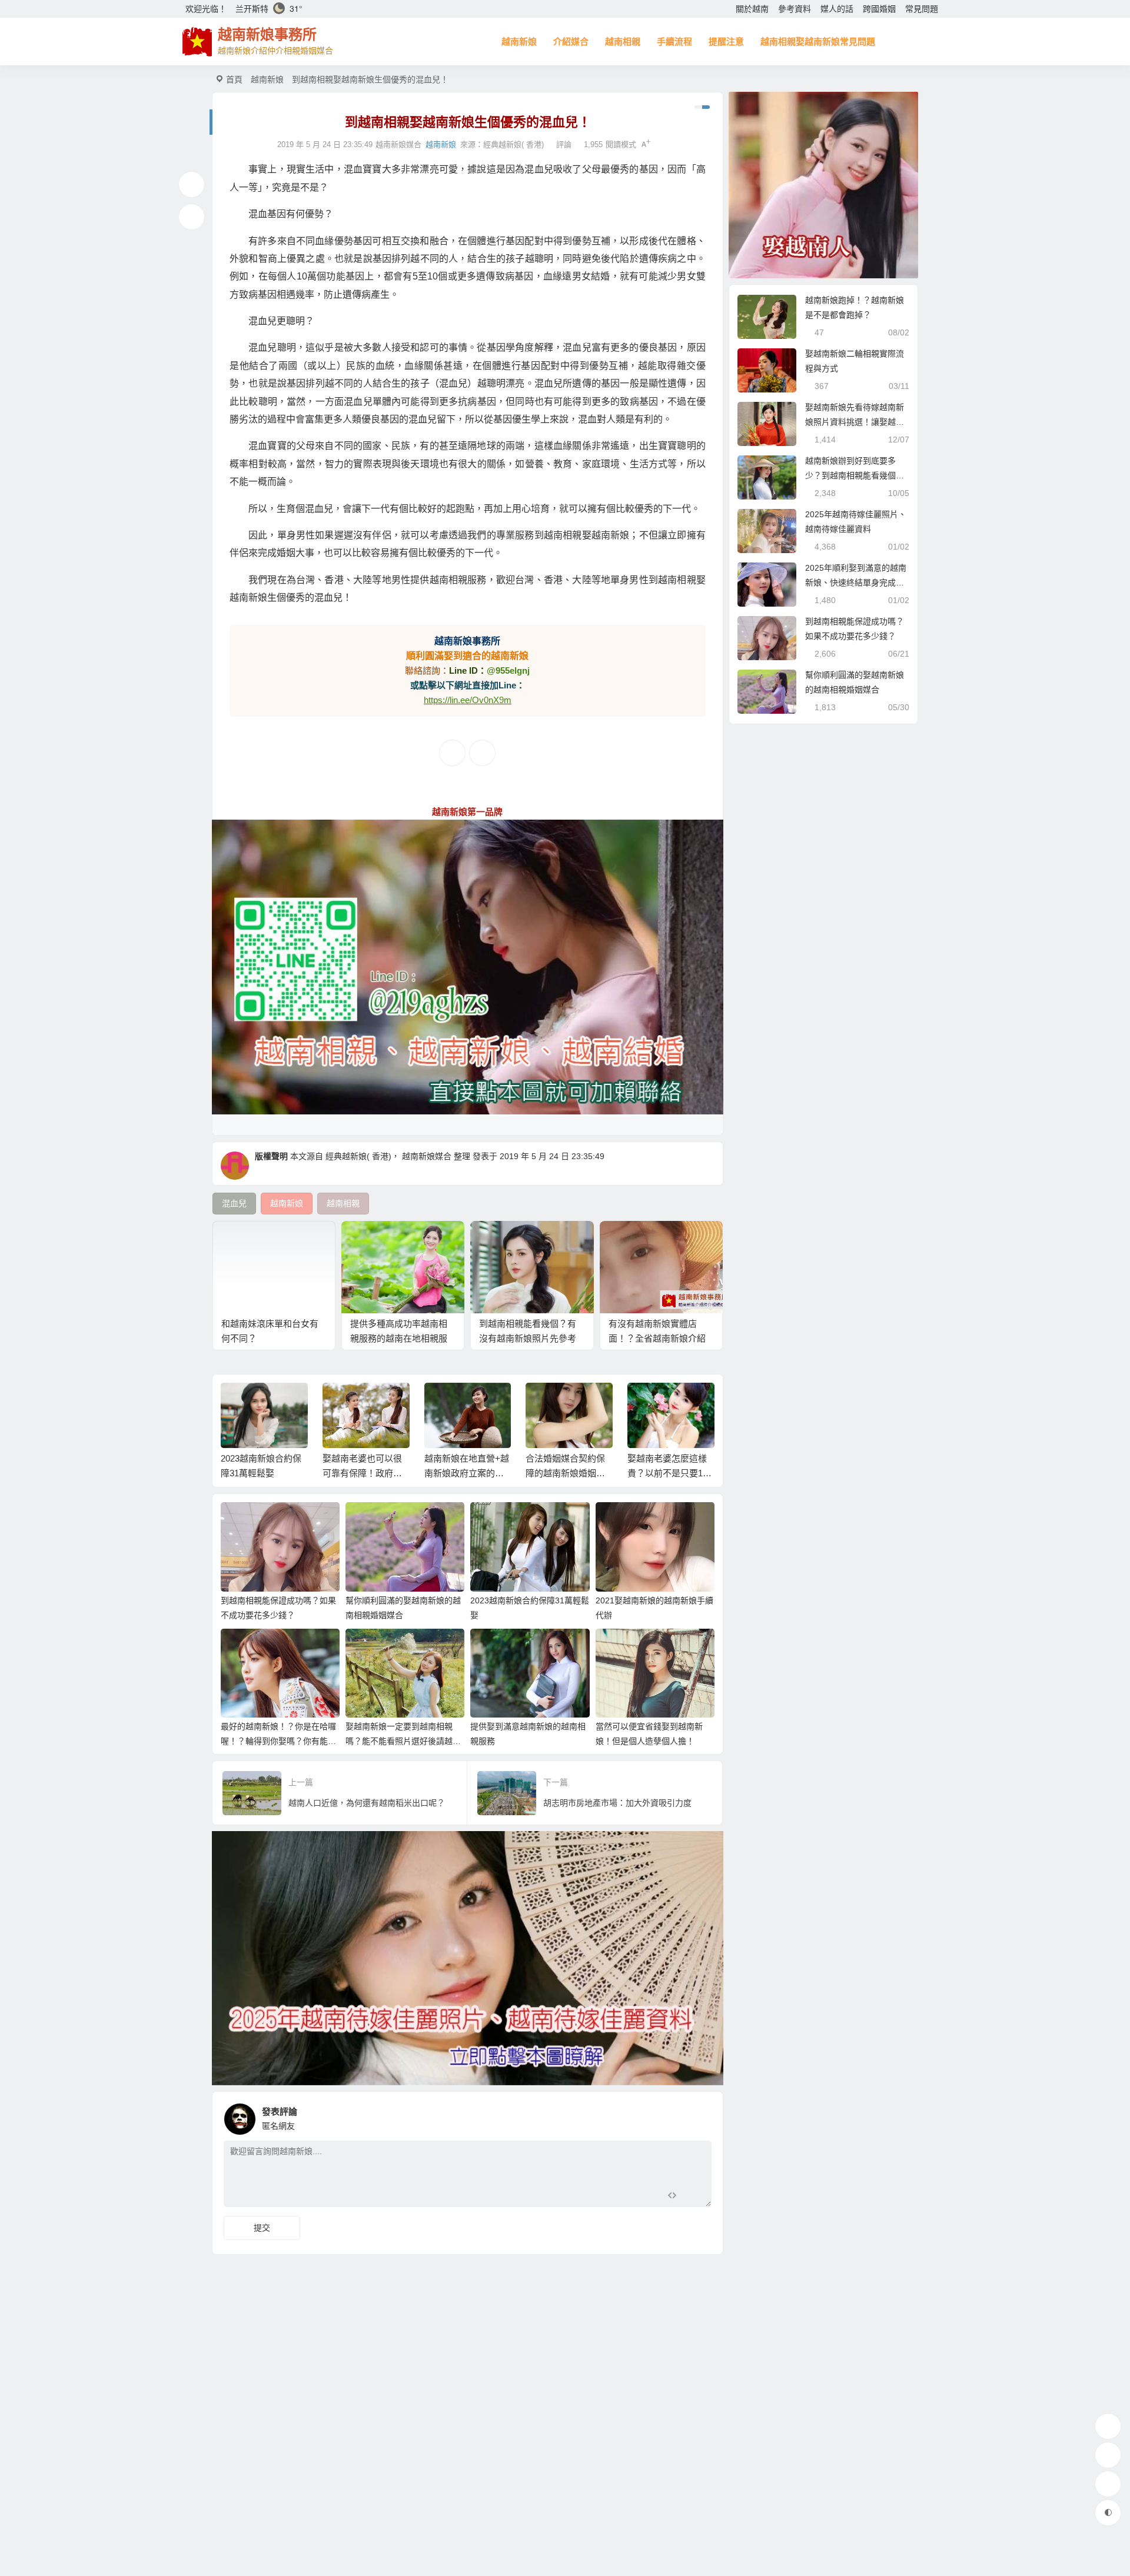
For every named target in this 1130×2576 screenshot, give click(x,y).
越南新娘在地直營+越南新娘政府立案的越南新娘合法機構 (368, 1473)
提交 (262, 2228)
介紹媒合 (571, 41)
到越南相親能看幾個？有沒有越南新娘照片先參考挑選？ (528, 1338)
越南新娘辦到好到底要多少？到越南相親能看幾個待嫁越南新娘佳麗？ (855, 475)
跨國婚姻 (879, 9)
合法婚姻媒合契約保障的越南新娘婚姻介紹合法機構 (466, 1473)
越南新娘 (519, 41)
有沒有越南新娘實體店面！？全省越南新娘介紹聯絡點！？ (657, 1338)
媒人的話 (837, 9)
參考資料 (795, 9)
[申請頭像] (700, 2116)
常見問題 (922, 9)
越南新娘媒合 (427, 1156)
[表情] (693, 2197)
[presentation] (649, 1402)
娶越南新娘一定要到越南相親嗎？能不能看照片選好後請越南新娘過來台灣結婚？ (403, 1741)
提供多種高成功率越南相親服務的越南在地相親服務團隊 (399, 1338)
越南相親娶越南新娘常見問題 (818, 41)
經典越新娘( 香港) (514, 144)
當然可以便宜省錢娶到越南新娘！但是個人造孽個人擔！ (670, 1473)
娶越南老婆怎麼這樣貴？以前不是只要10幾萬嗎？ (569, 1473)
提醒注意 (726, 41)
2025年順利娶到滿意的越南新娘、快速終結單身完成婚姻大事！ (856, 583)
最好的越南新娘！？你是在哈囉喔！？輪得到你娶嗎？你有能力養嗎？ (278, 1741)
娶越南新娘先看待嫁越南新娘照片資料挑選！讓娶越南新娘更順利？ (855, 422)
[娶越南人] (823, 185)
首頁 (234, 79)
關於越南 (752, 9)
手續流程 (674, 41)
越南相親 (623, 41)
